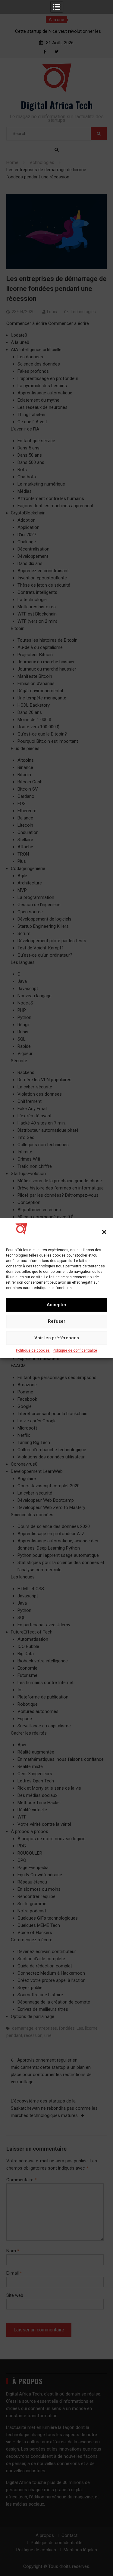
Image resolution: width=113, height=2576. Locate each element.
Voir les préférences (57, 1338)
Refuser (57, 1321)
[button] (104, 1232)
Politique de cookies (33, 1350)
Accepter (57, 1305)
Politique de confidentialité (75, 1350)
